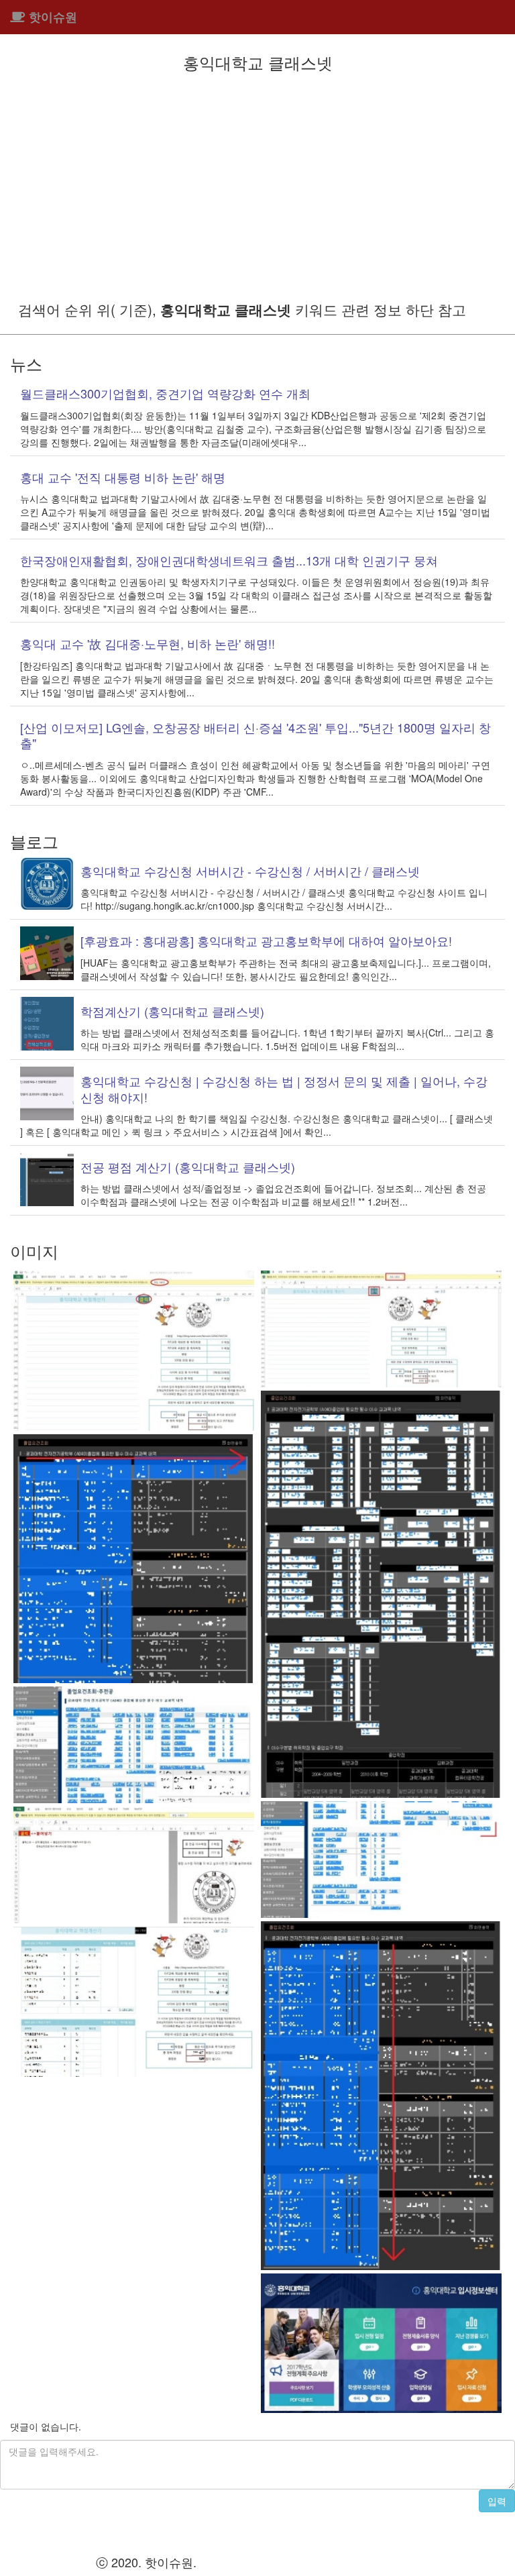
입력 (497, 2501)
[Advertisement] (257, 185)
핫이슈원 (51, 17)
